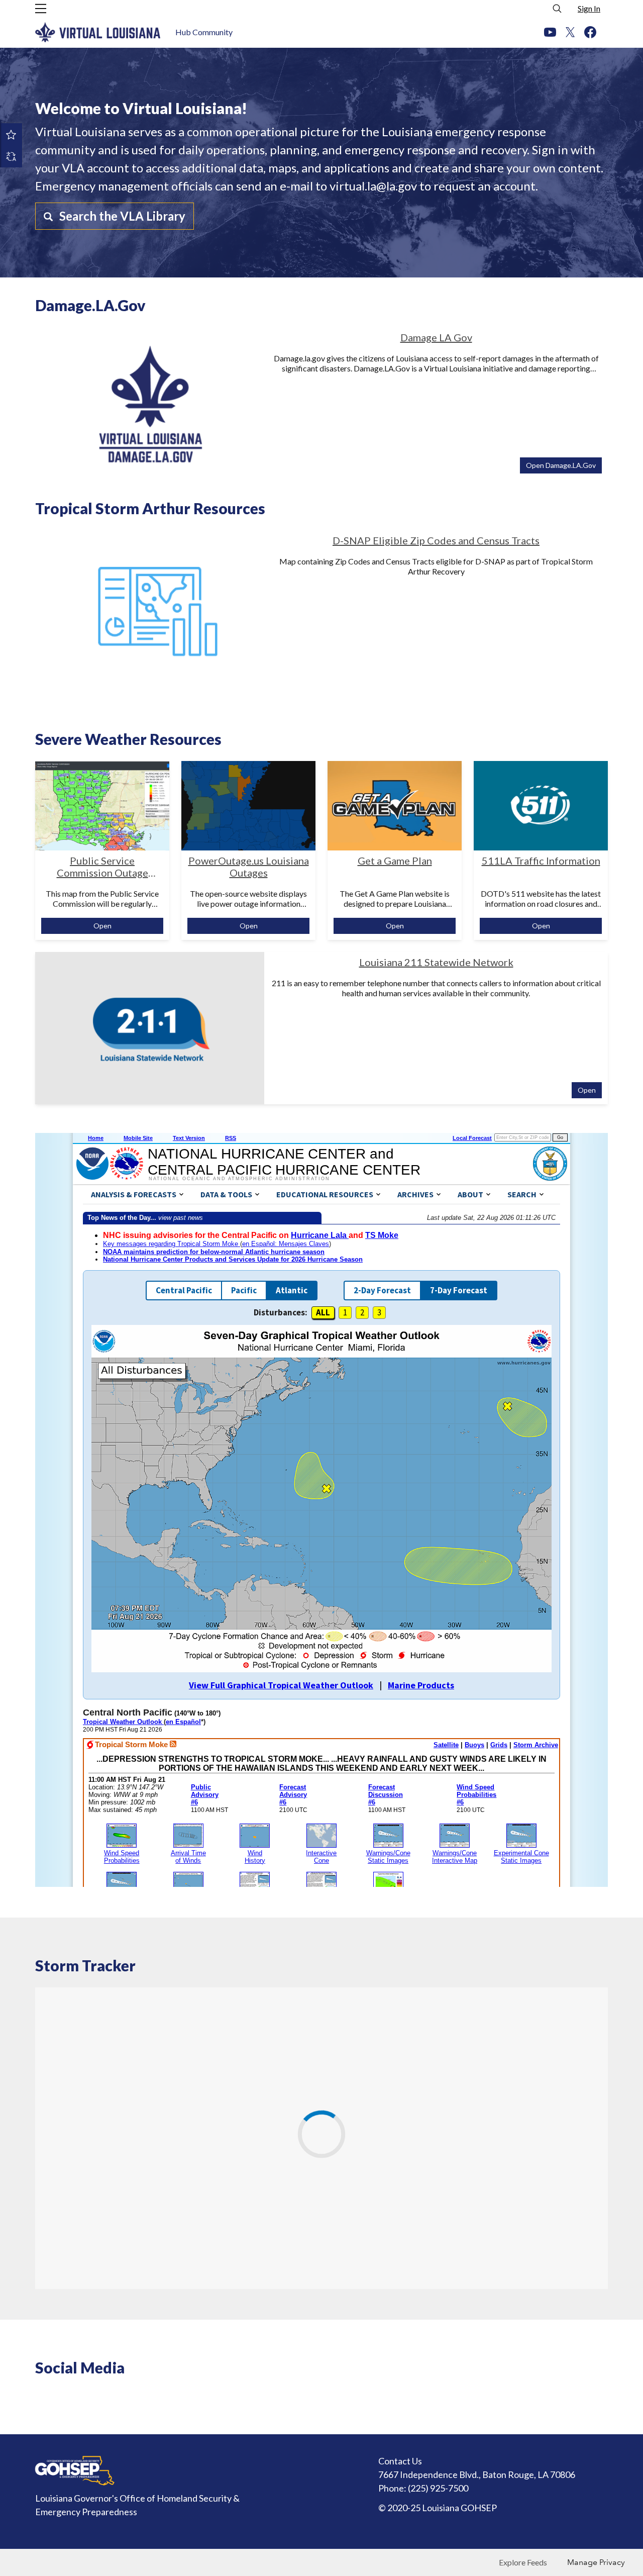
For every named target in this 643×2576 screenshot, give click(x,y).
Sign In (589, 8)
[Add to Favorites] (11, 134)
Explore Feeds (523, 2562)
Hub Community (204, 32)
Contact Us (400, 2461)
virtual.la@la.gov (373, 186)
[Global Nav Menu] (41, 9)
